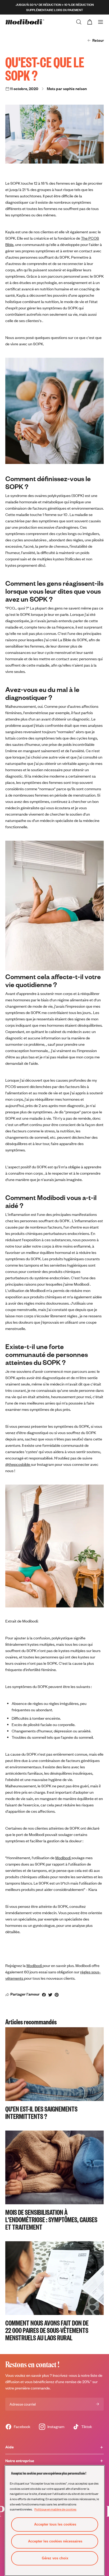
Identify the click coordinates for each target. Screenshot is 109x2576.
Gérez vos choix (55, 2558)
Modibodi (35, 1966)
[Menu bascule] (101, 22)
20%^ (87, 2382)
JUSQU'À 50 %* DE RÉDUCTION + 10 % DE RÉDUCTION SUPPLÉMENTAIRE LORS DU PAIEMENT (55, 7)
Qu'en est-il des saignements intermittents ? (41, 2112)
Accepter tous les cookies (55, 2524)
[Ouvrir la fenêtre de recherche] (79, 22)
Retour (98, 40)
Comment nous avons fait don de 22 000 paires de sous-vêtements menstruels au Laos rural (47, 2330)
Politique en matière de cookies (55, 2509)
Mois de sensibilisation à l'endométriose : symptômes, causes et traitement (51, 2219)
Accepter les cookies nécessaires (55, 2541)
